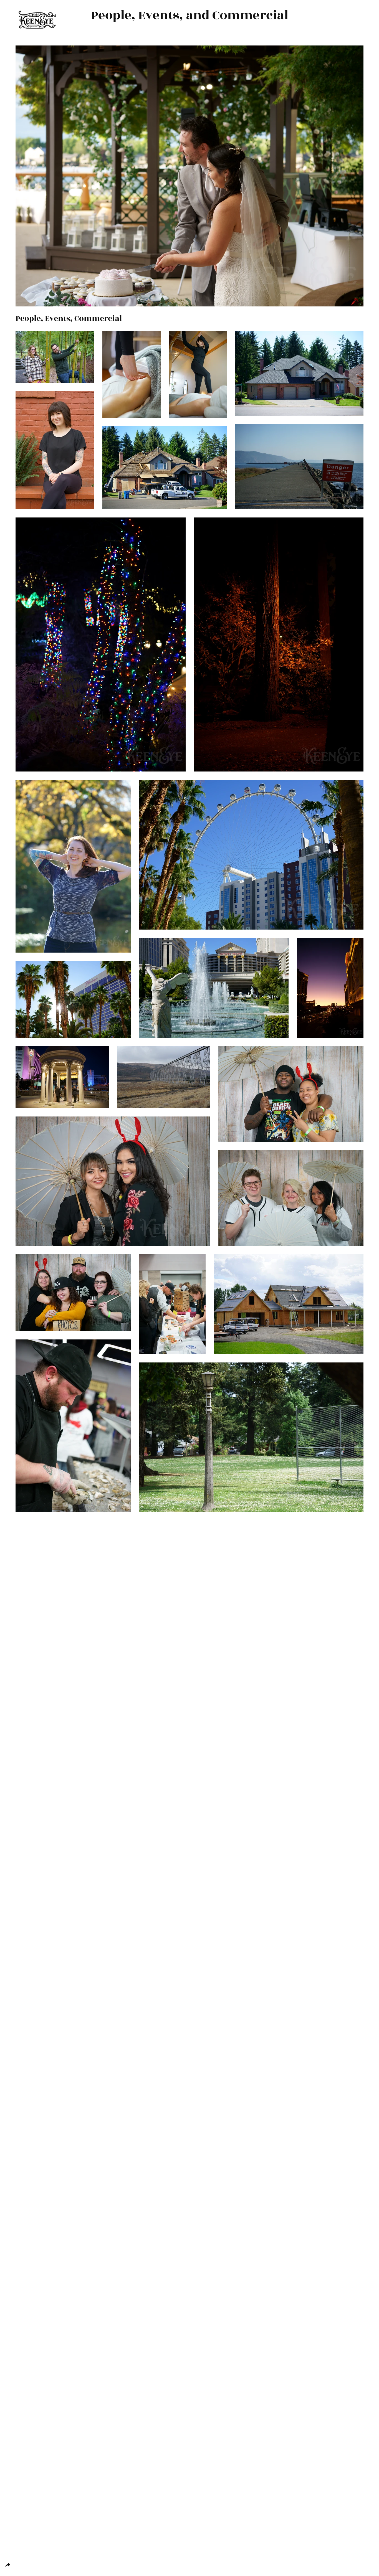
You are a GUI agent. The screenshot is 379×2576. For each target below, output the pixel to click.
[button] (55, 357)
